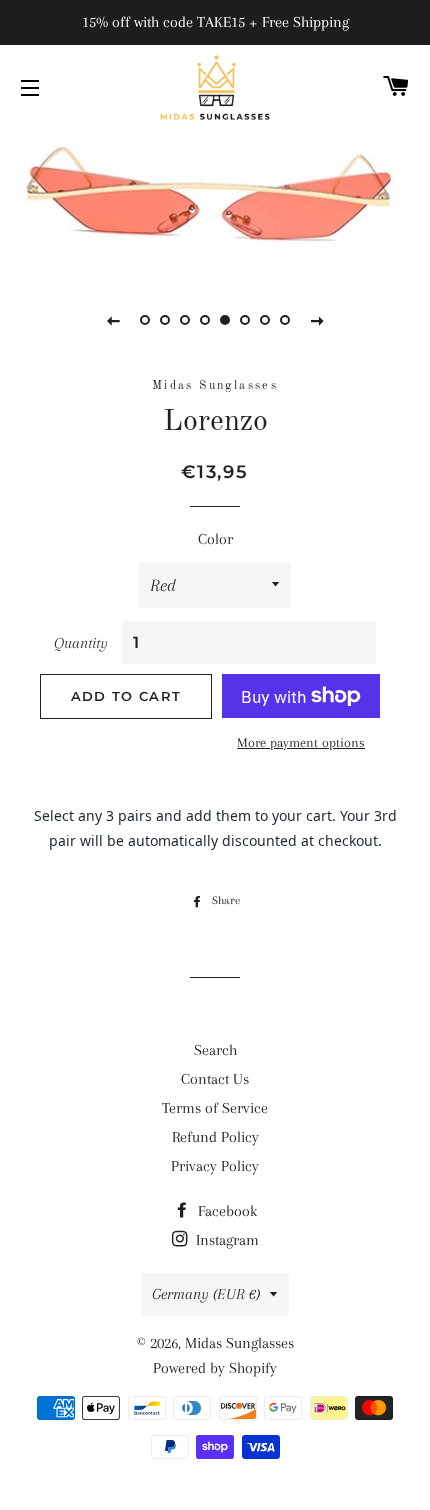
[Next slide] (317, 320)
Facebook (225, 1211)
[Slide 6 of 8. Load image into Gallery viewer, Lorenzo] (245, 320)
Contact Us (215, 1079)
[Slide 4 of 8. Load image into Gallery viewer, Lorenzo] (205, 320)
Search (215, 1050)
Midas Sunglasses (239, 1343)
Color (215, 539)
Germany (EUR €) (206, 1294)
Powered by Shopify (215, 1368)
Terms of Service (215, 1108)
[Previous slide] (113, 320)
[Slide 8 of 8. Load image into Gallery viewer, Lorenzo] (285, 320)
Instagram (225, 1240)
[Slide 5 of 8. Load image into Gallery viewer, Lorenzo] (225, 320)
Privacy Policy (215, 1166)
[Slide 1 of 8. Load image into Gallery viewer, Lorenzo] (145, 320)
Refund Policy (215, 1137)
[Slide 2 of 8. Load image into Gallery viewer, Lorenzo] (165, 320)
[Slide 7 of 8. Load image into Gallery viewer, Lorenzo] (265, 320)
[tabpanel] (215, 199)
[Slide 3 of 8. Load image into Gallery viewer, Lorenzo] (185, 320)
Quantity (81, 643)
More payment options (301, 742)
